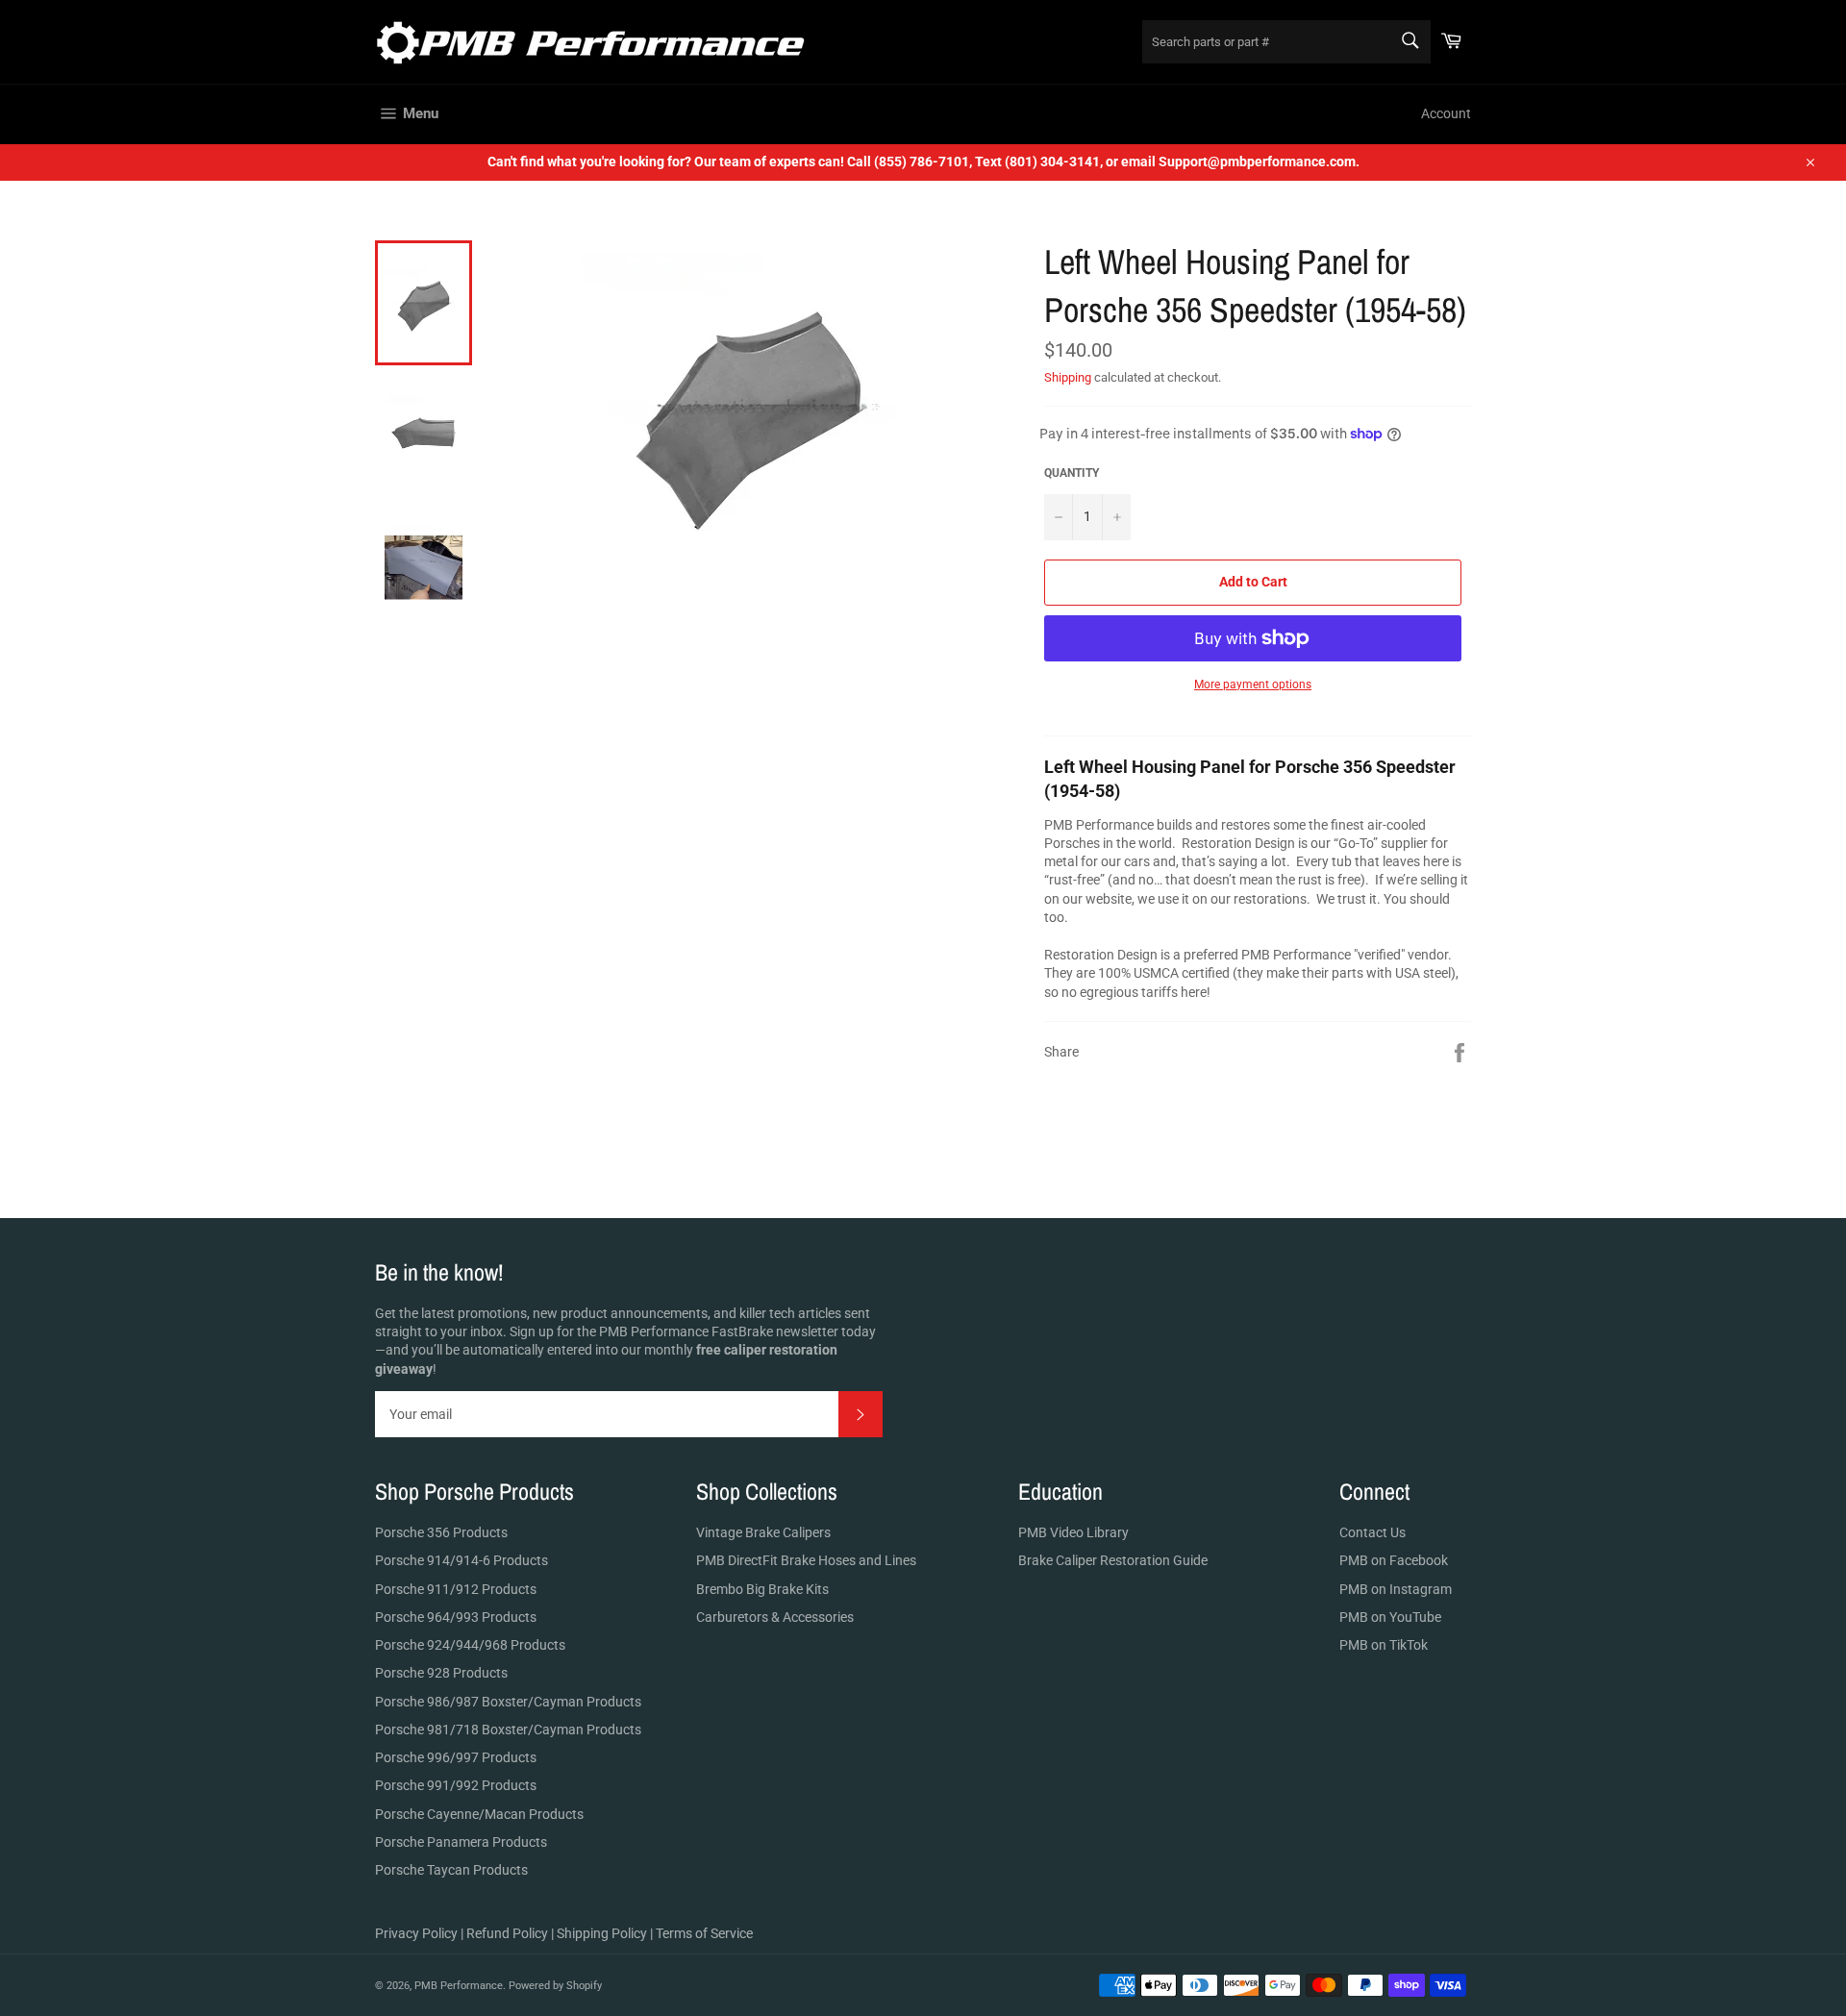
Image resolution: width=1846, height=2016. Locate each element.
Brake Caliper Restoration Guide (1113, 1560)
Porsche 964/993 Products (456, 1617)
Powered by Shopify (555, 1986)
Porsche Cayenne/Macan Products (479, 1814)
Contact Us (1372, 1532)
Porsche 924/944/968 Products (470, 1645)
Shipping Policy (602, 1933)
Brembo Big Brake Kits (762, 1589)
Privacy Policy (416, 1933)
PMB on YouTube (1390, 1617)
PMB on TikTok (1384, 1645)
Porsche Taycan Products (451, 1870)
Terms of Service (704, 1933)
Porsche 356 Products (441, 1532)
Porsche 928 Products (441, 1673)
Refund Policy (507, 1933)
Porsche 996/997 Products (456, 1757)
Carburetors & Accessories (775, 1617)
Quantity (1072, 473)
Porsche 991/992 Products (456, 1785)
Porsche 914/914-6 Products (461, 1560)
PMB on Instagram (1396, 1589)
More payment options (1253, 684)
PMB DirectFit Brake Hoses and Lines (806, 1560)
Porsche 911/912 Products (456, 1589)
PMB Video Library (1073, 1532)
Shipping (1068, 377)
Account (1446, 113)
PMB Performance (459, 1986)
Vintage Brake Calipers (763, 1532)
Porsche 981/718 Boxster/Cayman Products (508, 1730)
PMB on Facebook (1394, 1560)
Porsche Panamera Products (461, 1842)
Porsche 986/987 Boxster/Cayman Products (508, 1702)
